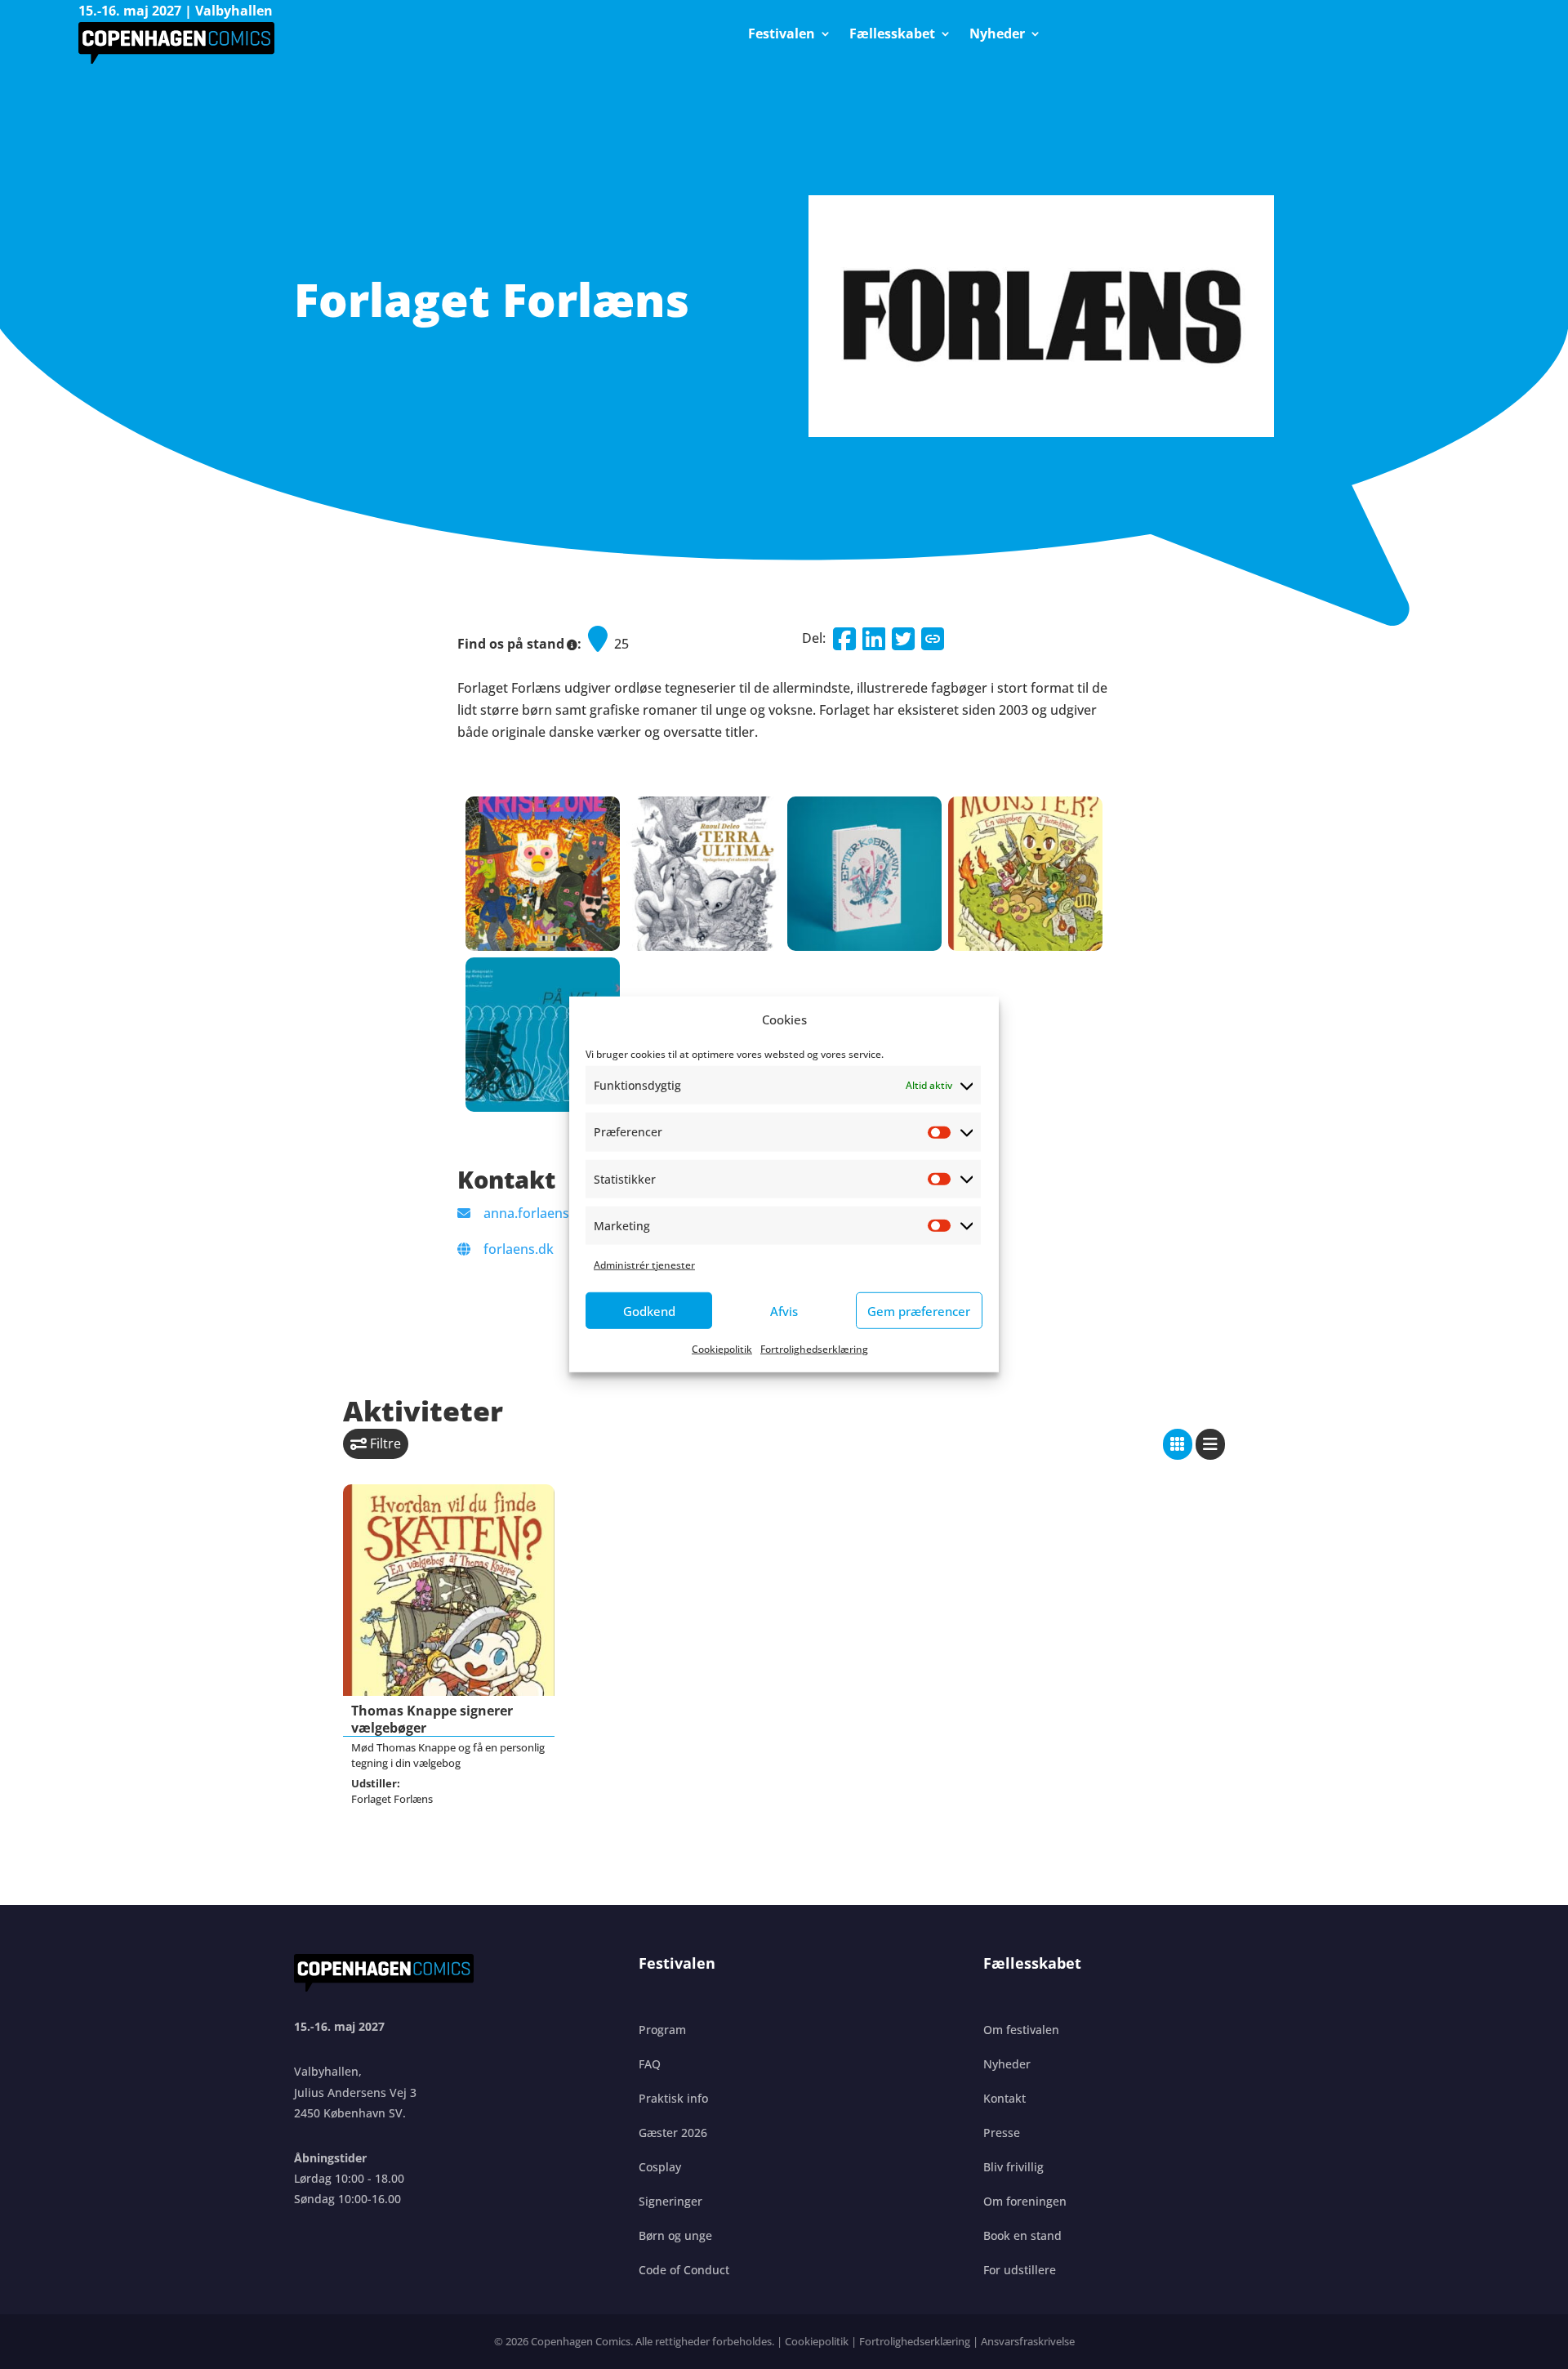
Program (662, 2030)
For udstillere (1020, 2270)
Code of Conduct (684, 2270)
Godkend (649, 1311)
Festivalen (782, 35)
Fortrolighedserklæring (814, 1349)
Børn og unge (675, 2235)
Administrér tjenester (644, 1265)
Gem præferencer (919, 1311)
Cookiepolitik (722, 1349)
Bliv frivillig (1013, 2167)
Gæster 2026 (673, 2133)
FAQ (650, 2064)
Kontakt (1004, 2098)
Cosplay (660, 2167)
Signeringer (670, 2201)
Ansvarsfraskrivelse (1028, 2341)
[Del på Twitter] (903, 639)
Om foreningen (1025, 2201)
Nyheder (997, 35)
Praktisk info (673, 2098)
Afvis (784, 1311)
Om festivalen (1021, 2030)
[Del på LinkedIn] (874, 639)
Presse (1002, 2133)
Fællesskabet (892, 35)
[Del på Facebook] (844, 639)
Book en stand (1022, 2235)
